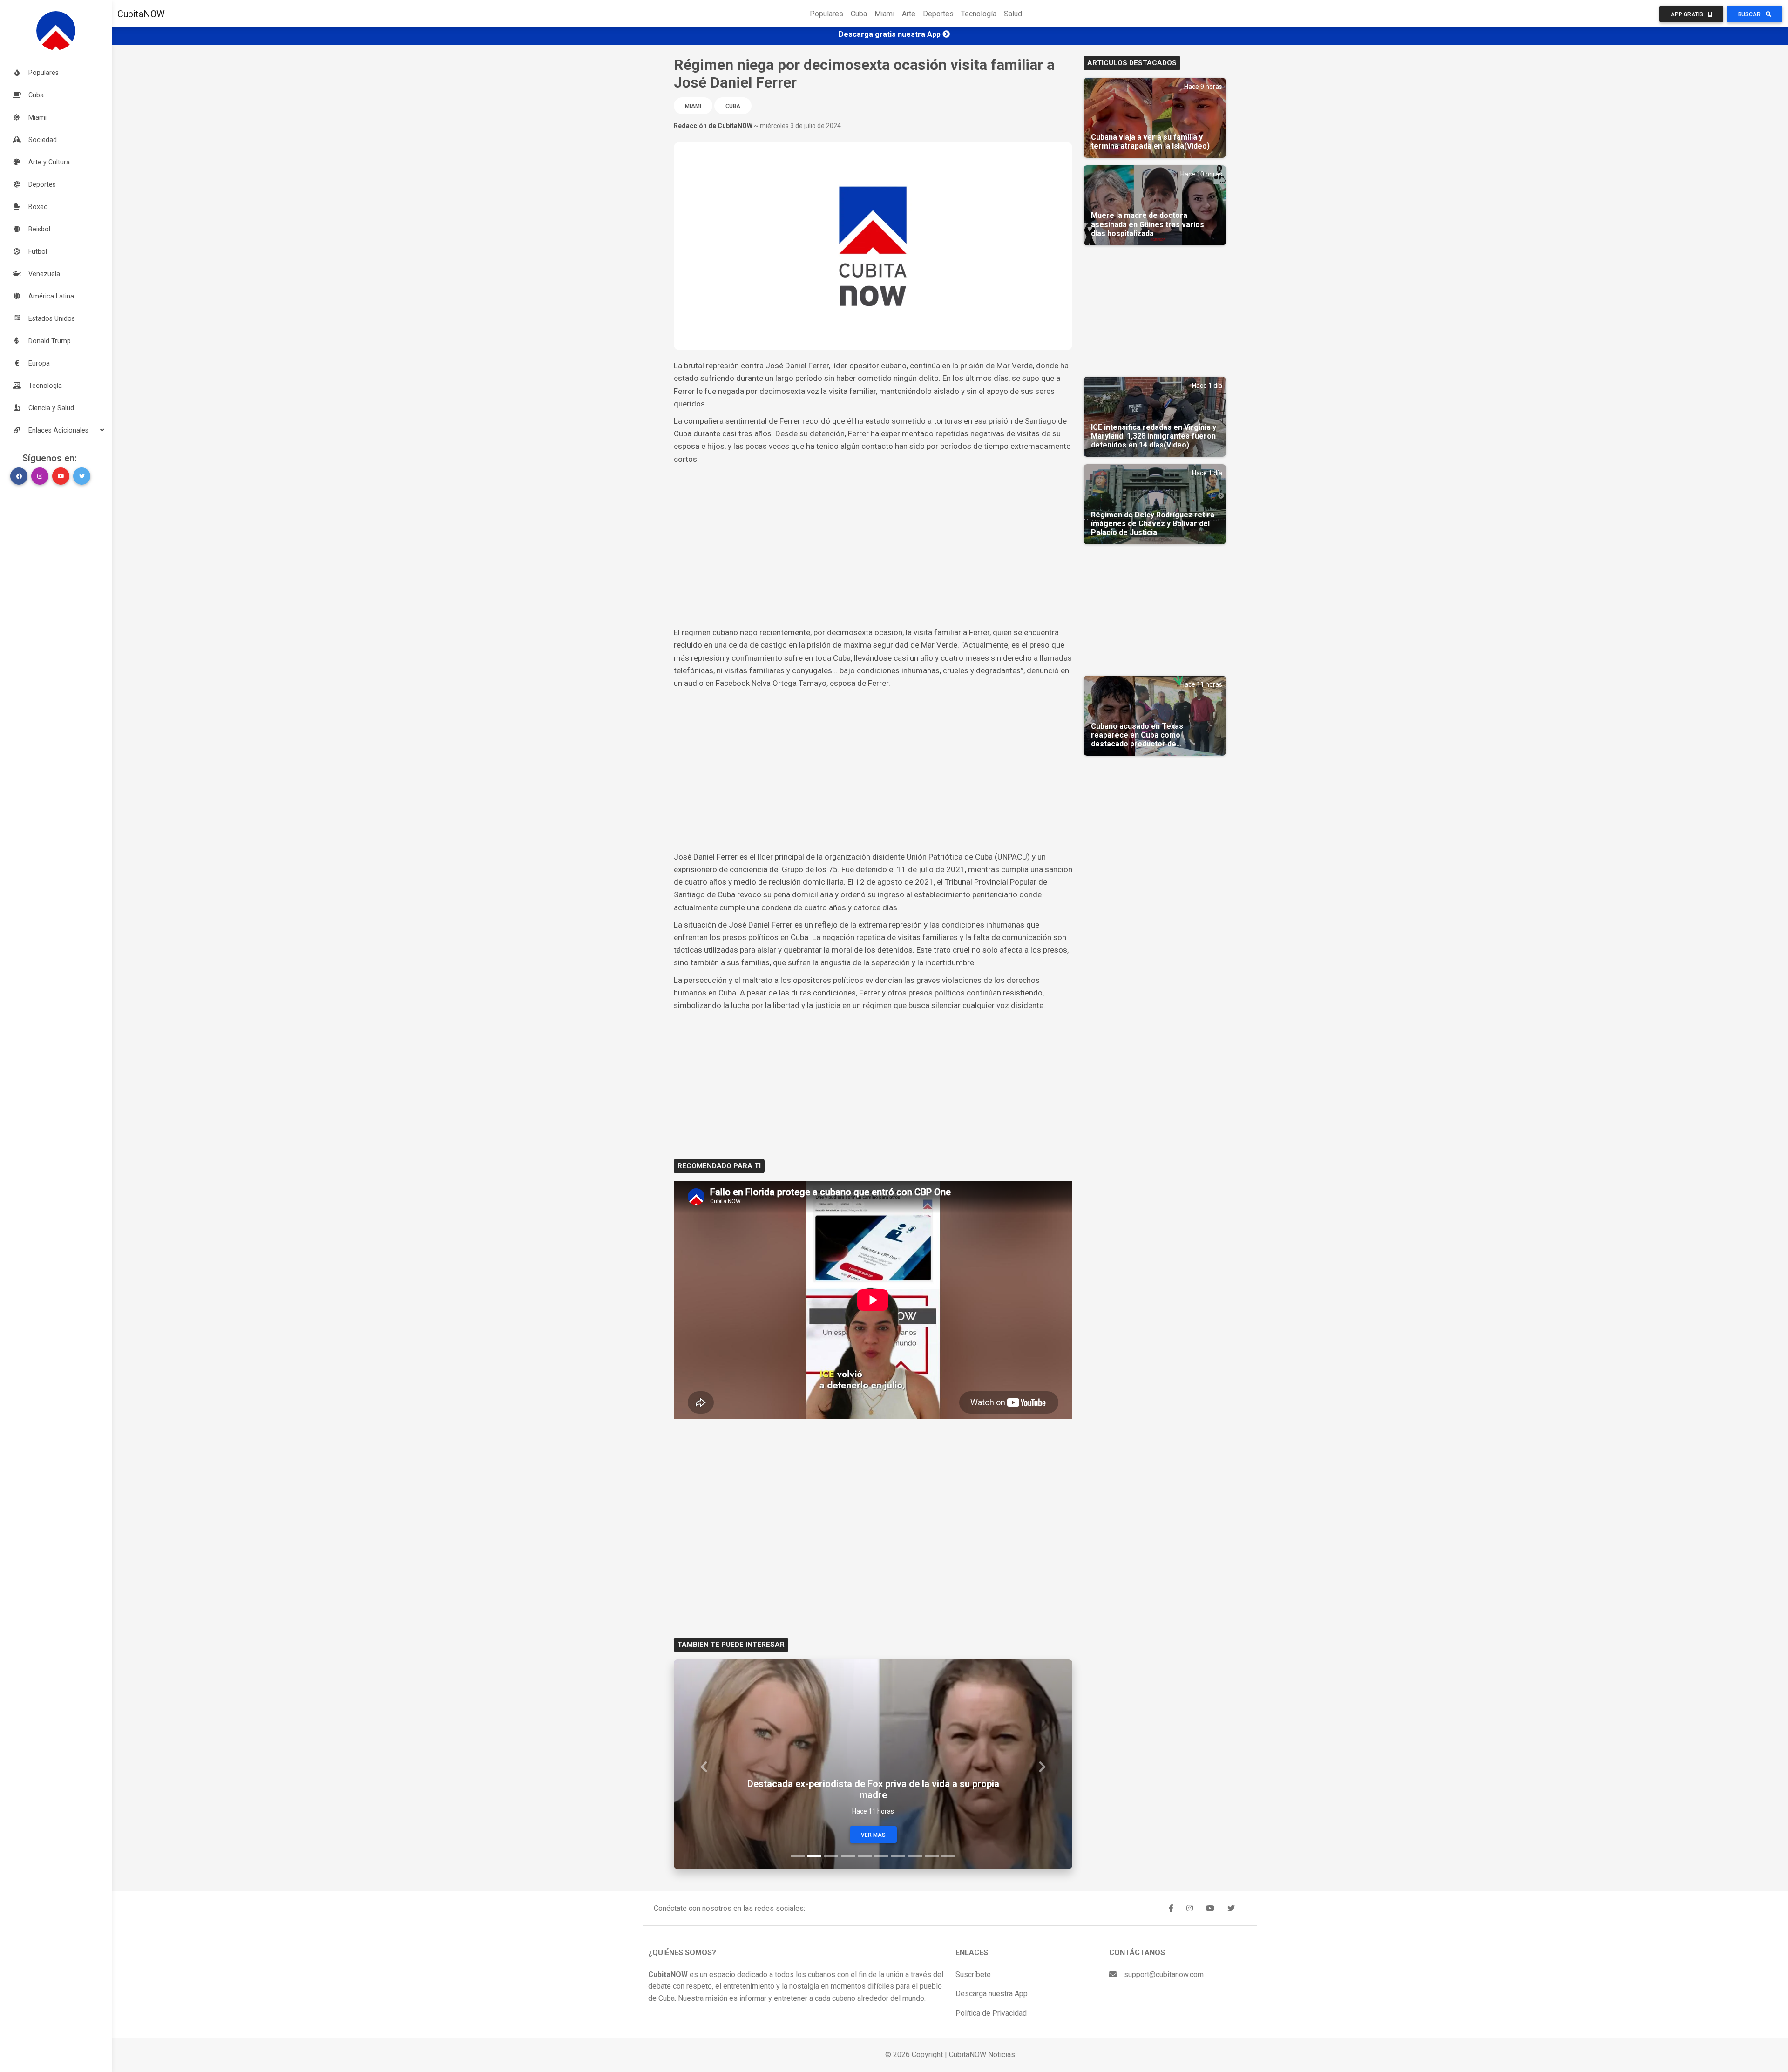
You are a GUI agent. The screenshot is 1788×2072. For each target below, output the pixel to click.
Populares (826, 14)
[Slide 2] (814, 1856)
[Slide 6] (881, 1856)
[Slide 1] (798, 1856)
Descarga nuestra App (992, 1994)
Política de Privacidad (991, 2013)
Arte (909, 14)
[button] (56, 430)
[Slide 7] (898, 1856)
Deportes (938, 14)
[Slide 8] (915, 1856)
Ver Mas (873, 1835)
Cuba (859, 14)
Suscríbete (973, 1974)
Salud (1013, 14)
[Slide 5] (865, 1856)
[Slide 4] (848, 1856)
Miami (884, 14)
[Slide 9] (932, 1856)
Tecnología (979, 14)
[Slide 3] (831, 1856)
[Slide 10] (948, 1856)
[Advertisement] (873, 535)
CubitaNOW (141, 14)
